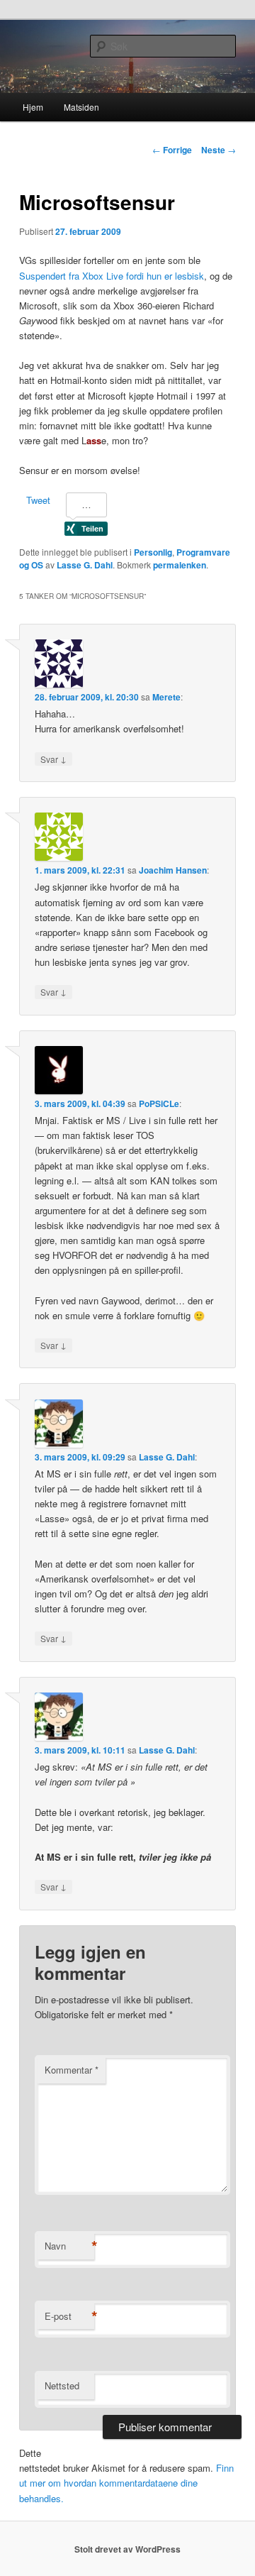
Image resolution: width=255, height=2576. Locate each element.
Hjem (33, 107)
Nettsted (62, 2385)
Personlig (153, 552)
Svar (53, 759)
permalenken (180, 565)
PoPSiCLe (159, 1103)
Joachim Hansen (173, 870)
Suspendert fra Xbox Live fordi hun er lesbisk (112, 276)
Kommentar (72, 2070)
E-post (69, 2316)
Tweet (38, 500)
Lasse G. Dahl (85, 565)
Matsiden (81, 107)
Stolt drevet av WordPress (127, 2549)
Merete (166, 697)
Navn (69, 2246)
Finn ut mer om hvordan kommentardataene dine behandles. (126, 2483)
